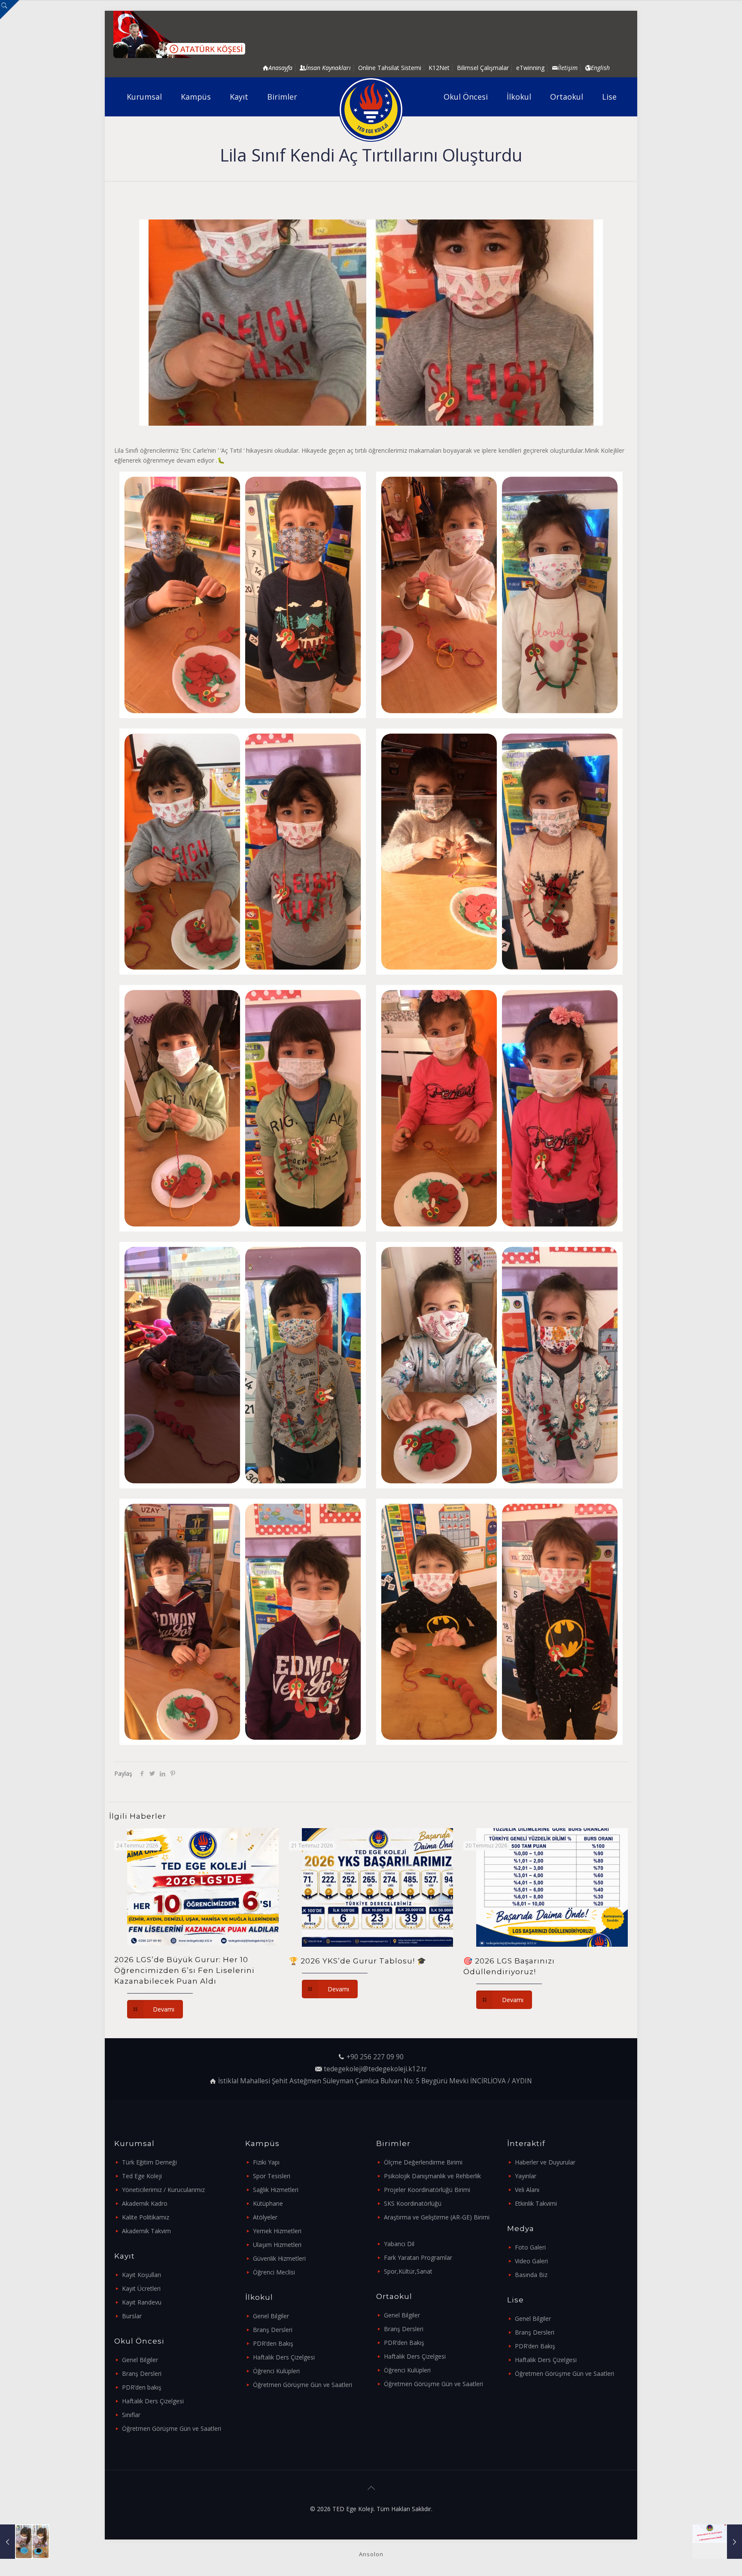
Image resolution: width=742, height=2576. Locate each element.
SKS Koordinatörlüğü (413, 2203)
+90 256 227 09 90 (375, 2057)
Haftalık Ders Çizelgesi (153, 2401)
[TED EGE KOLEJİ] (371, 110)
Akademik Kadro (145, 2203)
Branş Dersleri (142, 2373)
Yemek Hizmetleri (277, 2231)
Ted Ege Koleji (142, 2176)
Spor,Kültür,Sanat (408, 2271)
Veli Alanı (527, 2190)
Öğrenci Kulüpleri (276, 2371)
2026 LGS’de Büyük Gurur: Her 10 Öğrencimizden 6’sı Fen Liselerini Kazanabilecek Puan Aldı (184, 1970)
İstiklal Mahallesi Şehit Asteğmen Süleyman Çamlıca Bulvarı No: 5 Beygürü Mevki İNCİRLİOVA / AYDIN (375, 2081)
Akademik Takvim (146, 2231)
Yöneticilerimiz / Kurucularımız (163, 2190)
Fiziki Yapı (266, 2162)
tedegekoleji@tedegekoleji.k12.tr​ (375, 2069)
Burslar (132, 2316)
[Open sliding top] (10, 10)
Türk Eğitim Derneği (149, 2162)
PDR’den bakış (142, 2387)
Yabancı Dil (399, 2244)
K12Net (439, 68)
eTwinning (530, 68)
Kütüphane (268, 2203)
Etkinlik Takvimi (536, 2203)
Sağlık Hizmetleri (276, 2190)
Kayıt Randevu (142, 2302)
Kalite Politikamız (146, 2217)
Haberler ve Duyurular (545, 2162)
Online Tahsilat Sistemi (390, 68)
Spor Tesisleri (272, 2176)
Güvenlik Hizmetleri (279, 2258)
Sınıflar (131, 2415)
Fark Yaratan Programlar (418, 2257)
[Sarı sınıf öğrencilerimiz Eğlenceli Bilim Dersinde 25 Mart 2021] (25, 2542)
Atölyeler (265, 2217)
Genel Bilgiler (140, 2360)
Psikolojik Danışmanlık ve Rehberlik (432, 2176)
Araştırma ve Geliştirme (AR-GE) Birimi (437, 2217)
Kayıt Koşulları (141, 2275)
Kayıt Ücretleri (141, 2288)
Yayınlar (526, 2176)
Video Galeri (531, 2261)
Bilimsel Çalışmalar (483, 68)
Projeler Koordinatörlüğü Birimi (427, 2190)
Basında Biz (531, 2275)
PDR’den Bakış (273, 2343)
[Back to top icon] (371, 2488)
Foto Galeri (530, 2247)
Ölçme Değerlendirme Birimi (423, 2162)
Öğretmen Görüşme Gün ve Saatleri (172, 2428)
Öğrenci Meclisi (274, 2272)
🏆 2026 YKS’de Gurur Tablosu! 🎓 (358, 1961)
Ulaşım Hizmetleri (277, 2245)
